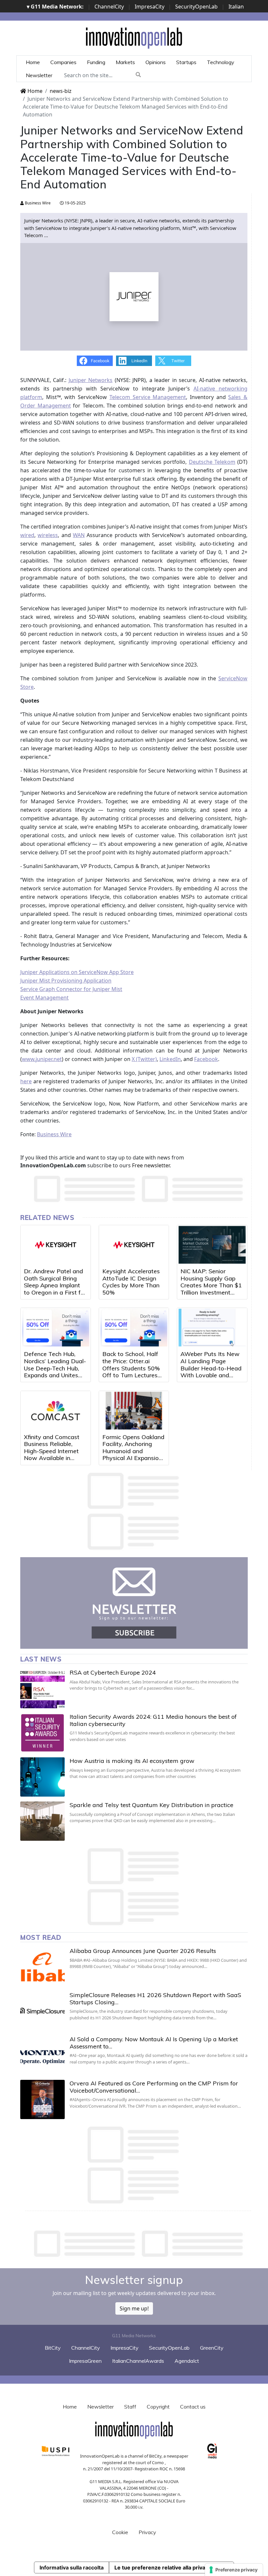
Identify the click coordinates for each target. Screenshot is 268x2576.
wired (27, 535)
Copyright (158, 2407)
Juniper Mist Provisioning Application (66, 981)
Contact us (193, 2407)
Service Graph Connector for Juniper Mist (71, 989)
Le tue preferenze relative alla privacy (163, 2567)
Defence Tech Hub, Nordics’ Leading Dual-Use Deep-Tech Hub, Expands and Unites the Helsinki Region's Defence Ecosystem (55, 1372)
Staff (130, 2407)
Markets (125, 62)
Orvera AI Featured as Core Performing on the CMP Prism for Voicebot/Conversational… (154, 2087)
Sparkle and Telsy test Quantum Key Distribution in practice (151, 1805)
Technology (221, 62)
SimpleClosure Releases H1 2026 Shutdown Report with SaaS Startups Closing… (155, 1999)
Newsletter (39, 75)
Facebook (206, 1059)
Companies (63, 62)
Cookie (120, 2532)
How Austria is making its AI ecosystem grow (132, 1761)
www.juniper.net (42, 1059)
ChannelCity (109, 7)
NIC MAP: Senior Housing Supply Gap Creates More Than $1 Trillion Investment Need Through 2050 (211, 1285)
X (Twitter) (144, 1059)
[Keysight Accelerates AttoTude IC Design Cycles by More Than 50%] (134, 1245)
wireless (48, 535)
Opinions (156, 62)
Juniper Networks (91, 380)
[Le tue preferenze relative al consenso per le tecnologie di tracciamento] (234, 2570)
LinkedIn (170, 1059)
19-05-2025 (75, 203)
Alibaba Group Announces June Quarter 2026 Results (143, 1951)
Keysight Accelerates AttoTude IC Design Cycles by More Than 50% (131, 1282)
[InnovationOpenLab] (134, 38)
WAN (79, 535)
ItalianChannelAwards (138, 2361)
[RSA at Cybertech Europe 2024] (42, 1689)
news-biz (61, 91)
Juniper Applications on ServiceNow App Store (77, 972)
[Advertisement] (139, 2244)
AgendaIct (187, 2361)
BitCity (53, 2348)
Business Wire (37, 203)
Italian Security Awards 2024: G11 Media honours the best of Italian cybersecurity (153, 1720)
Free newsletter (151, 1165)
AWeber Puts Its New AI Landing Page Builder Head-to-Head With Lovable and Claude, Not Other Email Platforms (211, 1372)
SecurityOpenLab (196, 7)
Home (33, 62)
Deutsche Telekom (212, 462)
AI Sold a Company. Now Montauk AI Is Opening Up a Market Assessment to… (154, 2043)
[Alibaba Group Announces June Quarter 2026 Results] (42, 1967)
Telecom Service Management (148, 397)
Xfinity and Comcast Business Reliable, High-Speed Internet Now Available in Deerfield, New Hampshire (52, 1455)
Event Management (44, 998)
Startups (186, 62)
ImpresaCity (150, 7)
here (26, 1081)
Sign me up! (134, 2308)
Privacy (147, 2532)
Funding (96, 62)
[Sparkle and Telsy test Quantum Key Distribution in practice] (42, 1821)
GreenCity (212, 2348)
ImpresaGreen (85, 2361)
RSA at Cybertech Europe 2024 (113, 1672)
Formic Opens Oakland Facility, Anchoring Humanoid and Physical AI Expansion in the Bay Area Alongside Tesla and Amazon (133, 1458)
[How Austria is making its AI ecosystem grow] (42, 1777)
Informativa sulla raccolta (72, 2567)
